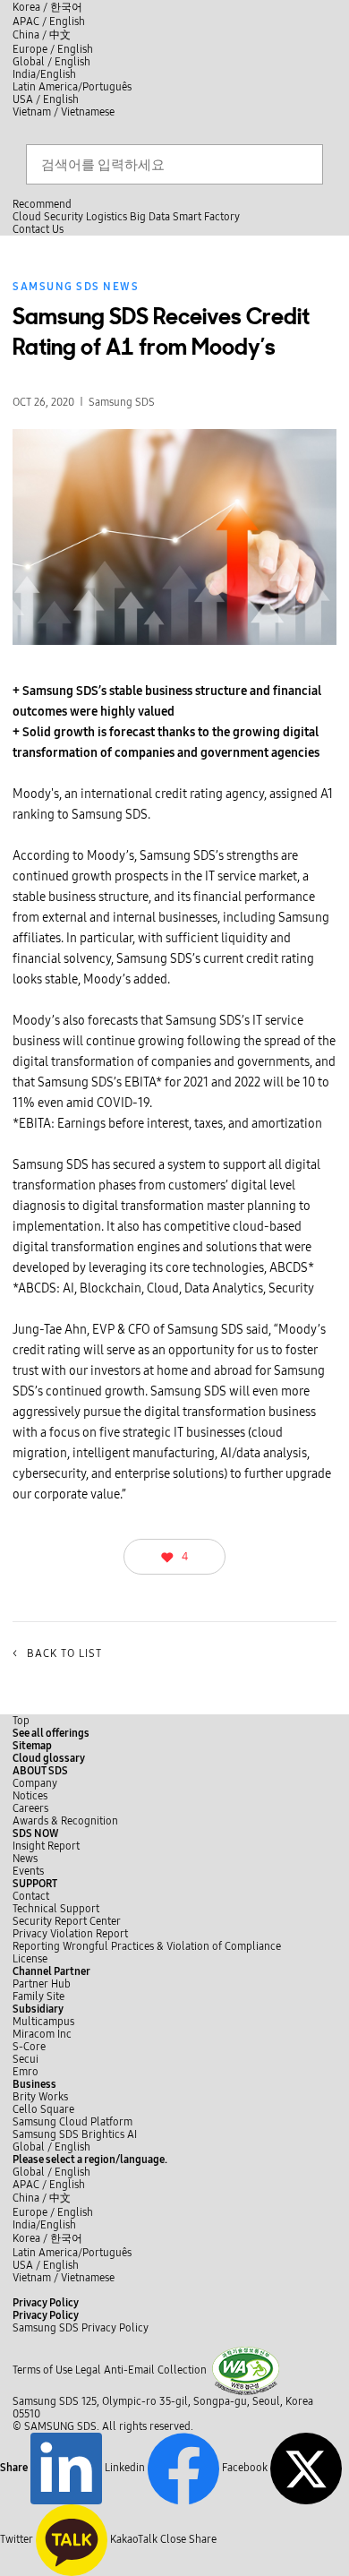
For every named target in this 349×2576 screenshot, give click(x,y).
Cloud (27, 217)
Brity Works (40, 2097)
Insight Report (46, 1846)
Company (35, 1783)
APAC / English (49, 21)
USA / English (46, 99)
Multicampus (43, 2022)
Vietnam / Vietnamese (64, 112)
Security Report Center (67, 1921)
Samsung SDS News (76, 287)
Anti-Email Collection (155, 2370)
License (30, 1959)
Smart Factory (206, 217)
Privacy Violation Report (70, 1934)
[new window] (246, 2370)
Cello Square (43, 2109)
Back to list (57, 1653)
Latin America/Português (72, 87)
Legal (88, 2370)
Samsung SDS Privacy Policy (81, 2328)
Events (28, 1871)
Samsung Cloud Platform (74, 2122)
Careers (30, 1808)
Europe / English (53, 49)
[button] (40, 1771)
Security (64, 217)
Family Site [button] (38, 1996)
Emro (26, 2072)
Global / (51, 2147)
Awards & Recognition (65, 1821)
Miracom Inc (42, 2034)
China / (42, 35)
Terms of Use (43, 2370)
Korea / (47, 7)
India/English (44, 74)
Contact (31, 1896)
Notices (30, 1796)
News (25, 1859)
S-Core (29, 2047)
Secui (26, 2059)
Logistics (106, 217)
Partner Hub (42, 1984)
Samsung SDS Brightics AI (76, 2134)
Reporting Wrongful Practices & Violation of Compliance (147, 1946)
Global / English (51, 62)
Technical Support (56, 1909)
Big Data (150, 217)
